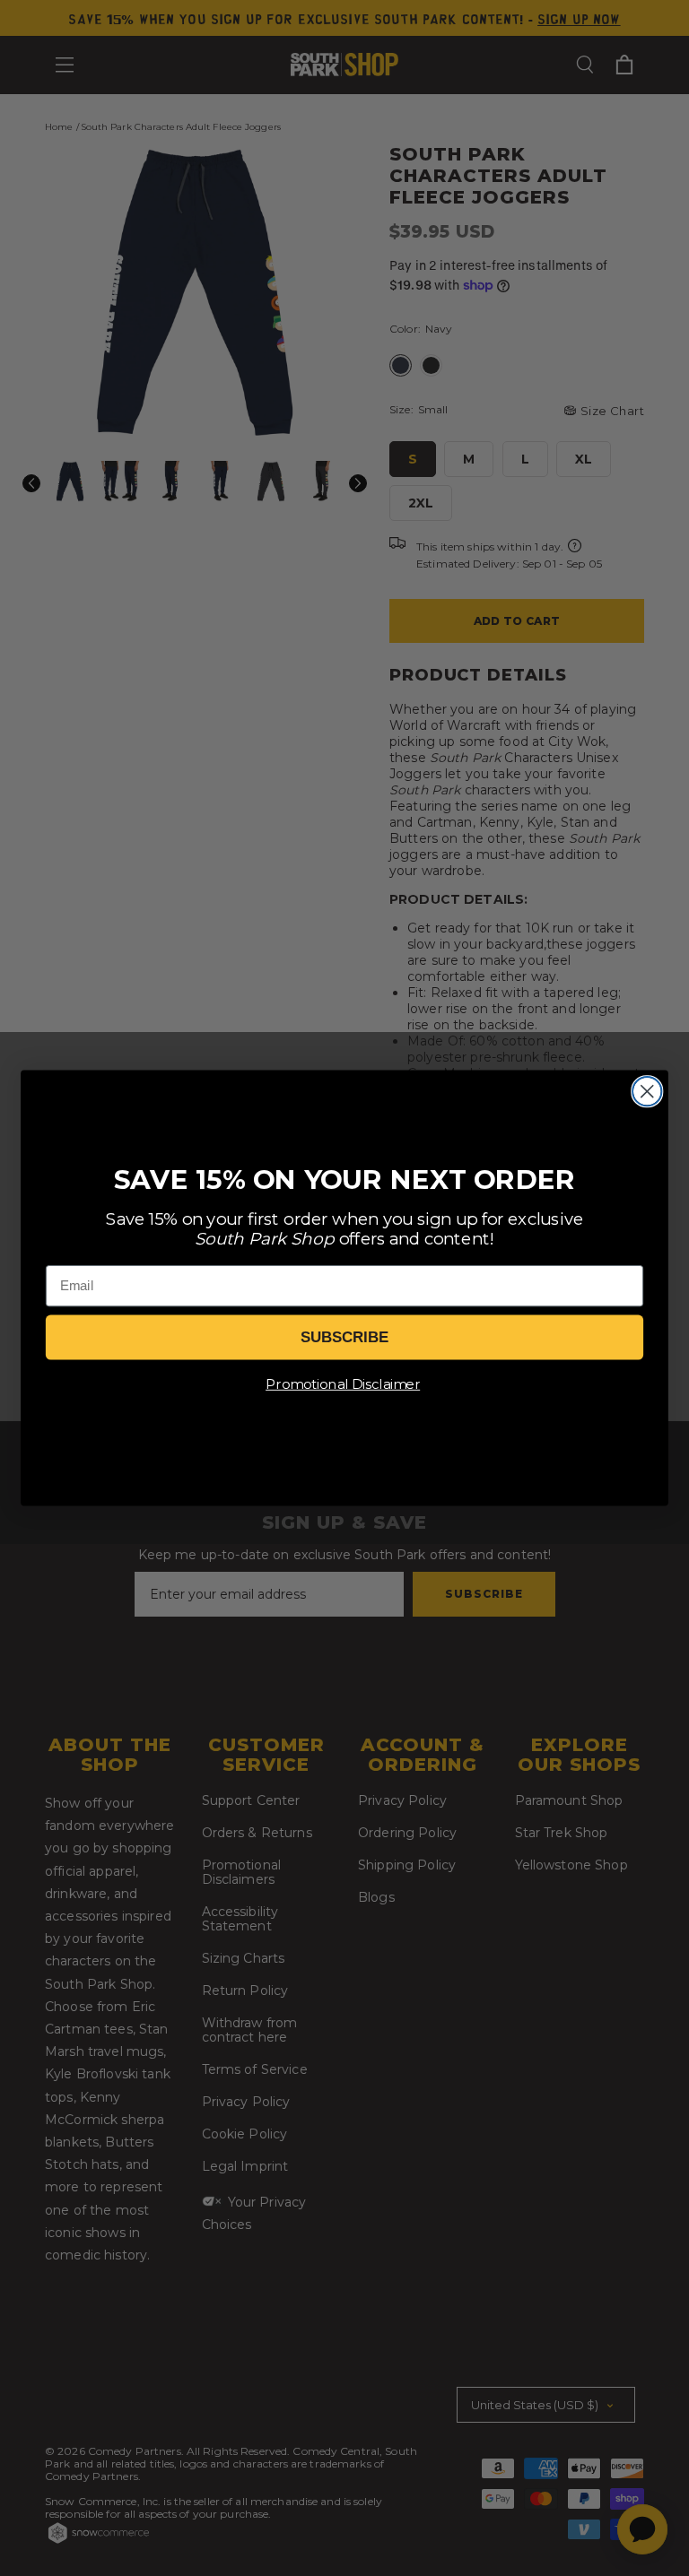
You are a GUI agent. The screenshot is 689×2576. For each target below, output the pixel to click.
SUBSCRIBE (344, 1337)
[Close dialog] (647, 1091)
